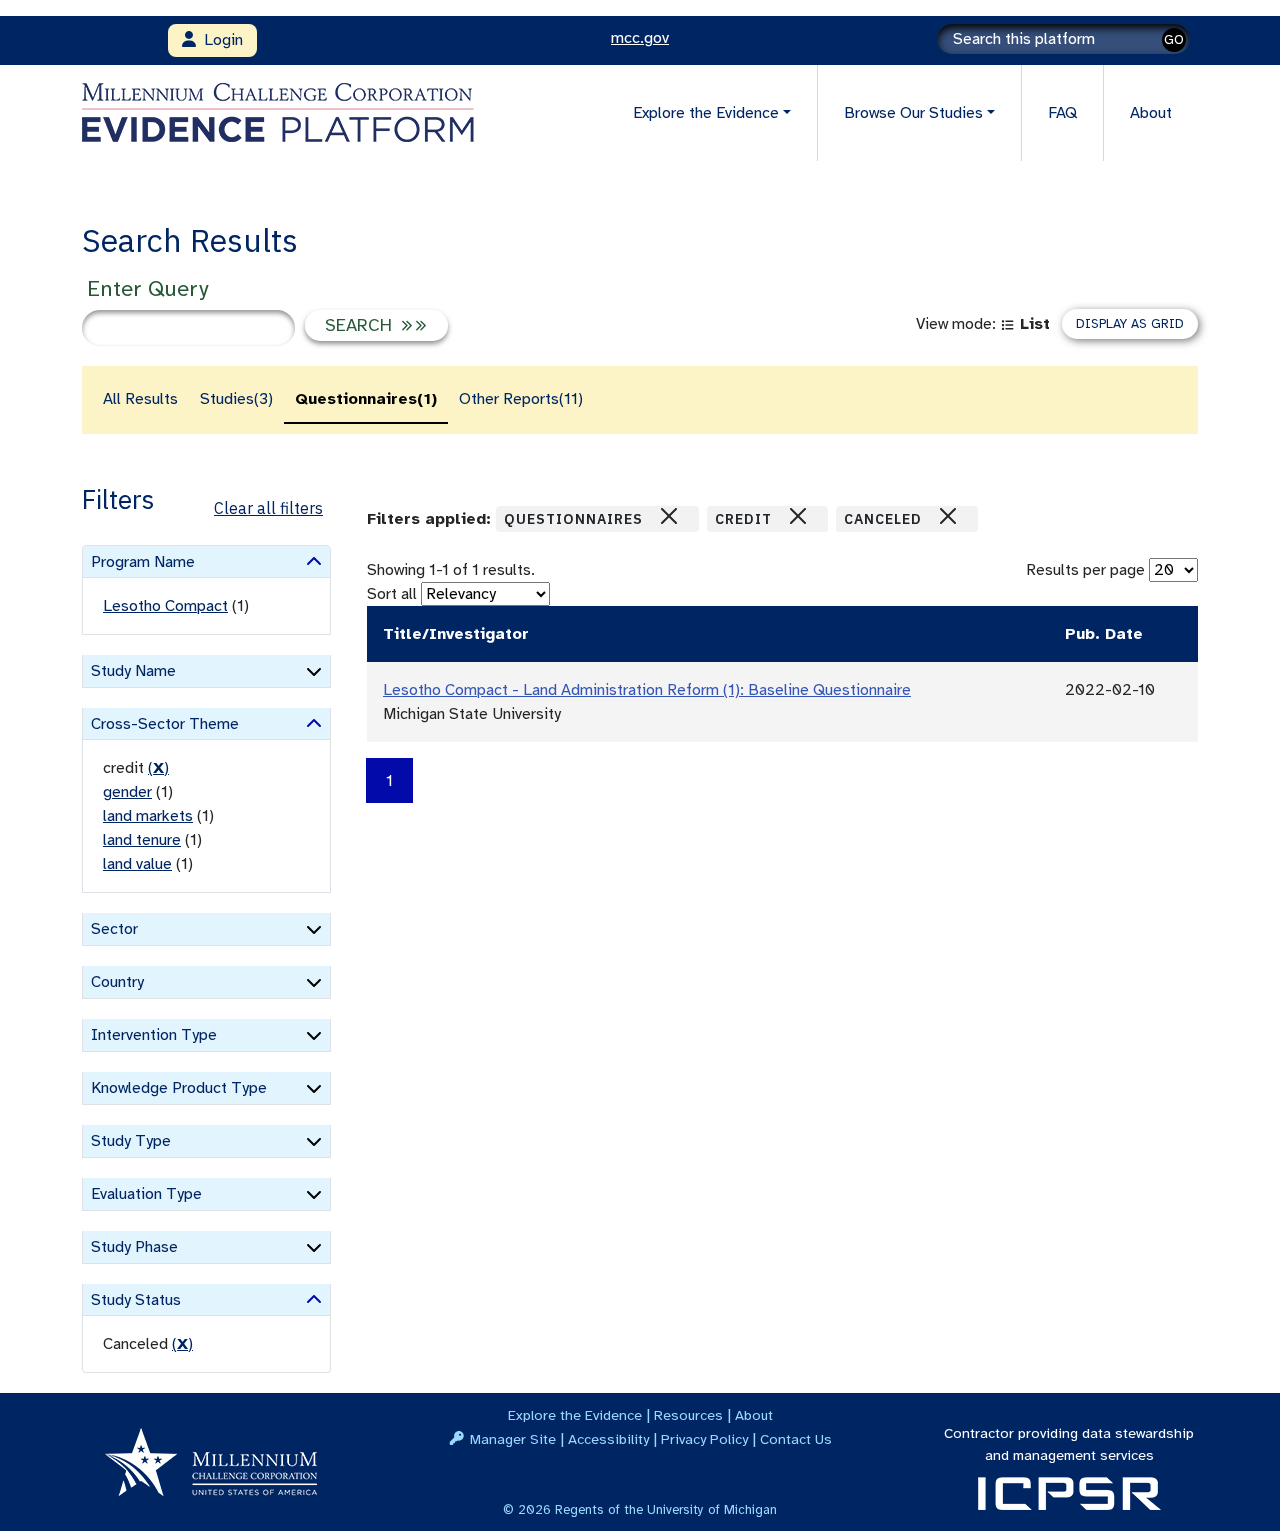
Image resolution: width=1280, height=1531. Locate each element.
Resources (688, 1415)
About (1151, 113)
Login (219, 40)
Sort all (392, 594)
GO (1174, 39)
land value (137, 864)
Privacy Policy (704, 1439)
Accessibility (608, 1439)
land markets (148, 816)
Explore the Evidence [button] (706, 113)
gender (127, 792)
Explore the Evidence (575, 1415)
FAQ (1062, 113)
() (158, 768)
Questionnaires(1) (366, 399)
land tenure (142, 840)
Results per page (1085, 570)
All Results (140, 399)
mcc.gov (640, 38)
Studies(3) (236, 399)
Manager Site (513, 1439)
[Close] (669, 516)
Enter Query (147, 288)
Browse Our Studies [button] (913, 113)
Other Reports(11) (521, 399)
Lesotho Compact (165, 606)
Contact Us (796, 1439)
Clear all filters (268, 508)
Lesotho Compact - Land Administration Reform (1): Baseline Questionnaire (647, 690)
